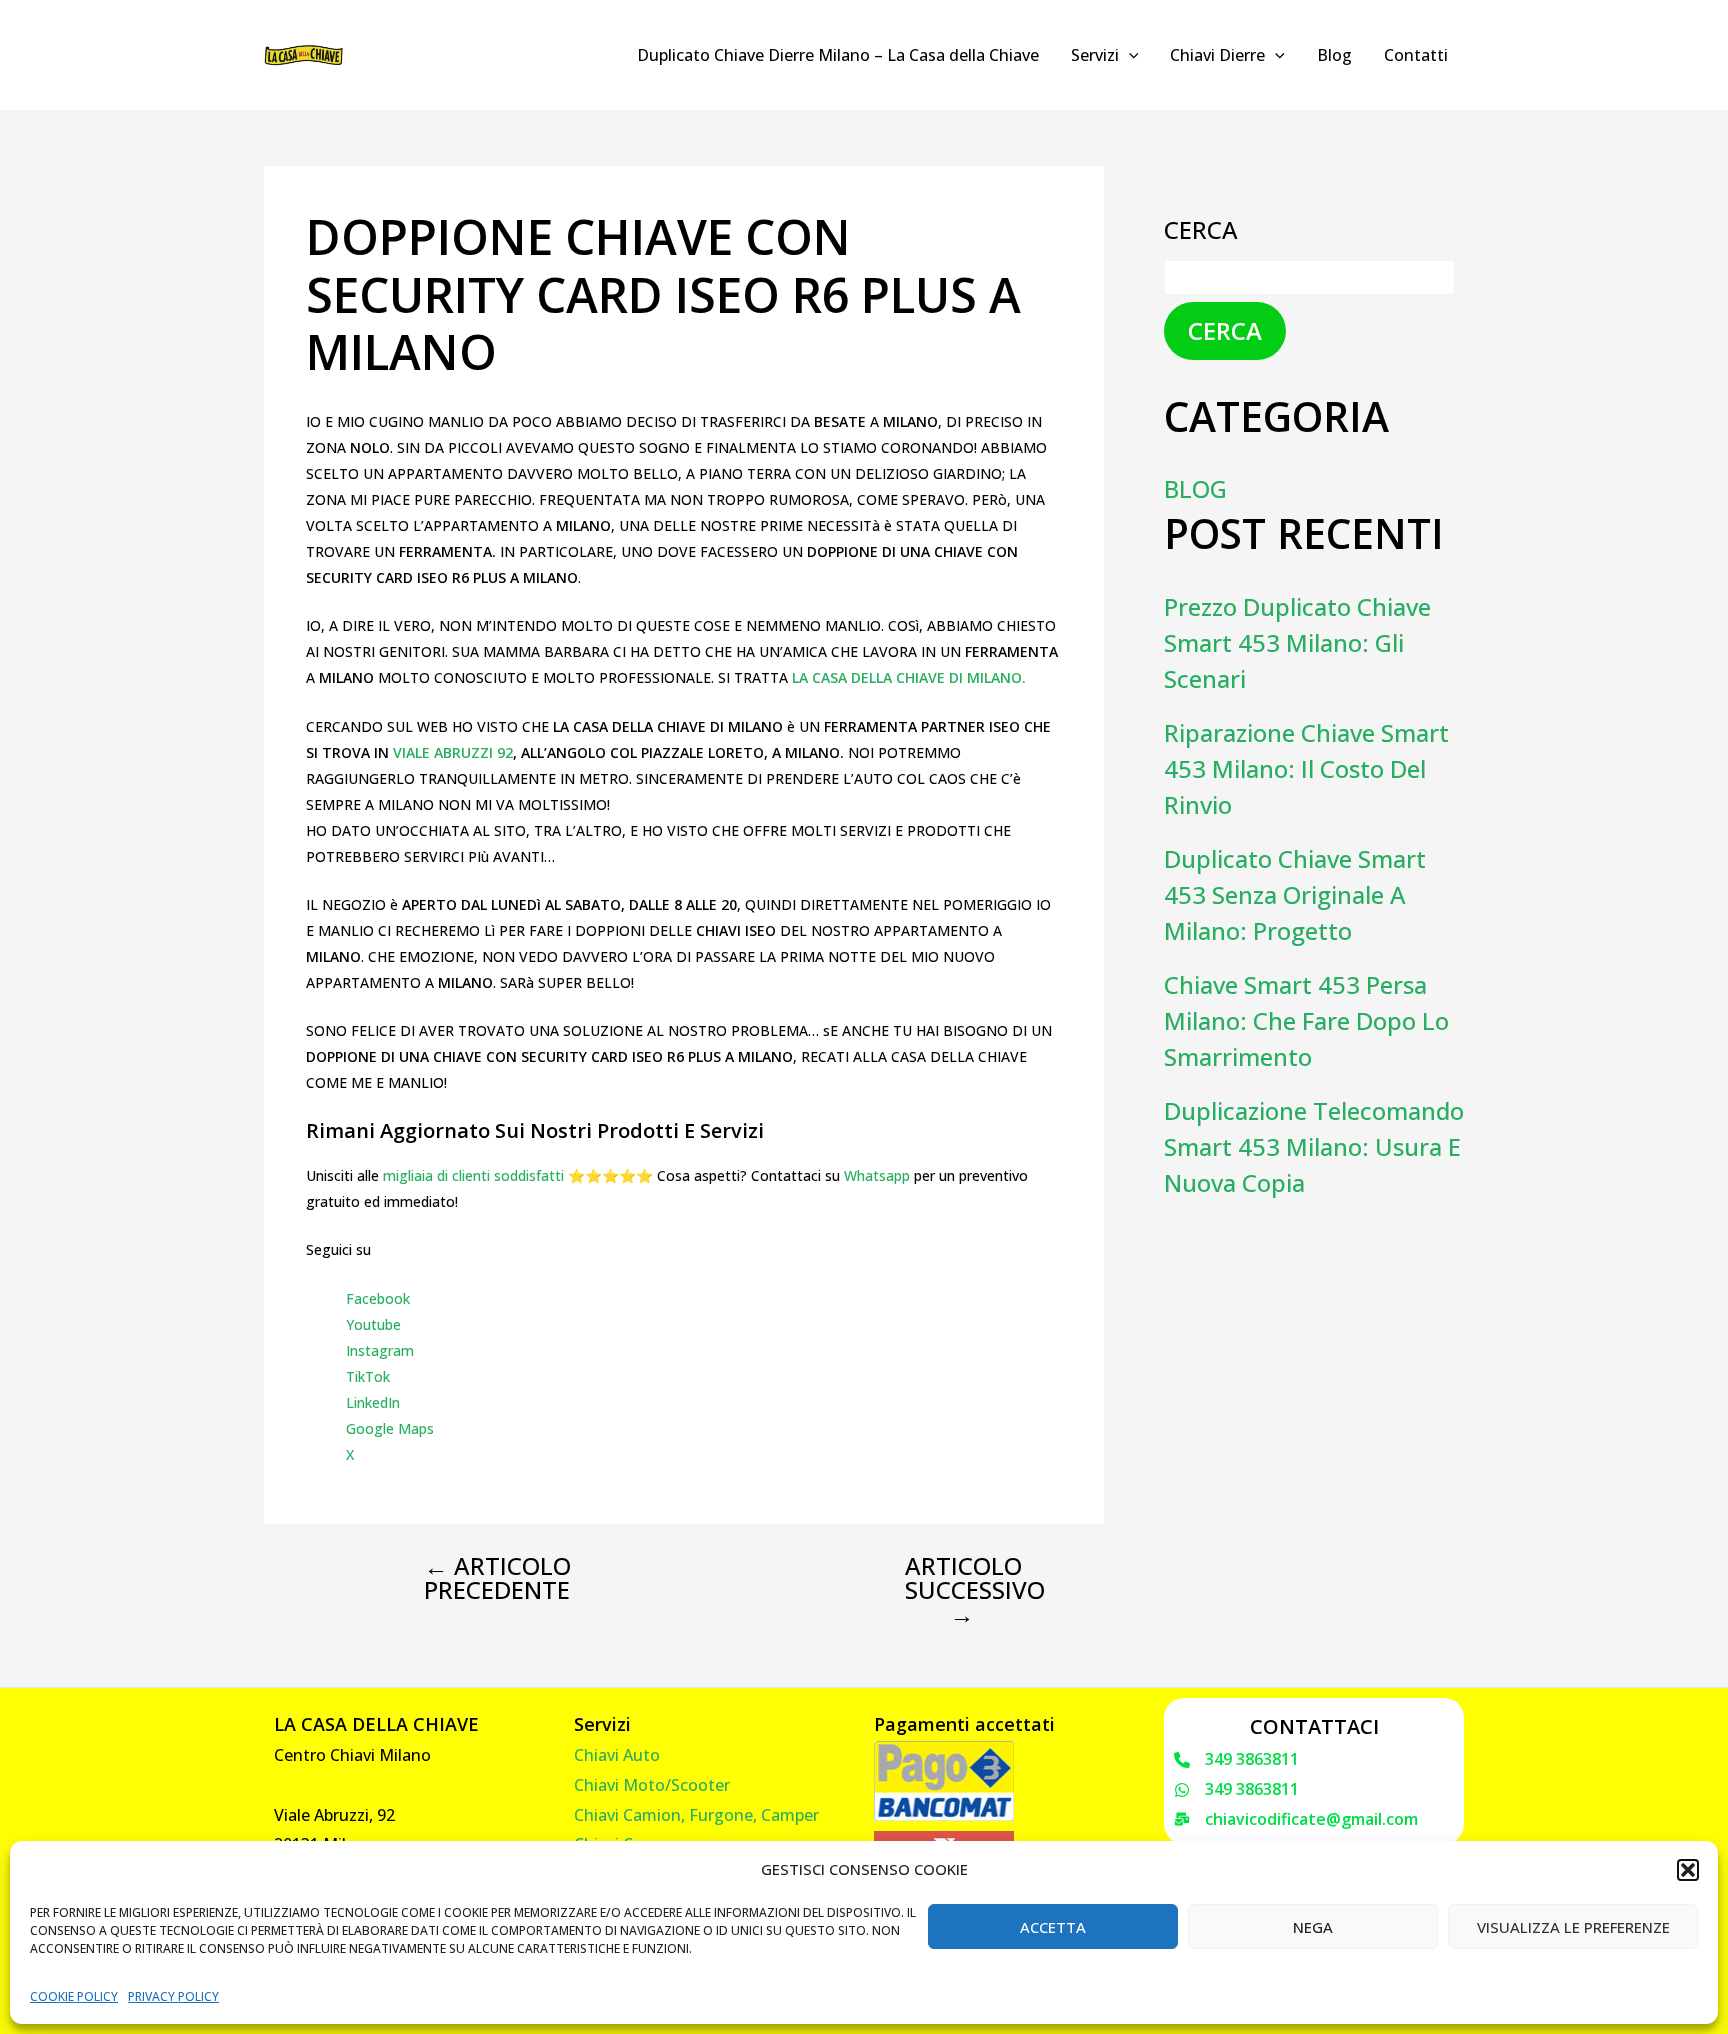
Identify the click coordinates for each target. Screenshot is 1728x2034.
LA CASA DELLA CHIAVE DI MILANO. (909, 677)
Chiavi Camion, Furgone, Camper (696, 1815)
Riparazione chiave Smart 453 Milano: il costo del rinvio (1306, 768)
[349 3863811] (1236, 1760)
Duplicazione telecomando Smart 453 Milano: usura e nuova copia (1314, 1146)
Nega (1313, 1927)
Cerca (1201, 229)
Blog (1334, 55)
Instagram (380, 1350)
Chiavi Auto (617, 1755)
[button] (1688, 1870)
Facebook (378, 1298)
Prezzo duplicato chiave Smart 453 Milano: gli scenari (1297, 642)
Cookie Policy (74, 1996)
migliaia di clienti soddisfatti (473, 1175)
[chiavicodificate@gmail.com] (1296, 1820)
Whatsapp (877, 1175)
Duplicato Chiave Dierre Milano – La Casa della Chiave (838, 55)
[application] (1129, 55)
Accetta (1053, 1927)
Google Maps (390, 1428)
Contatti (1416, 55)
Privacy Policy (173, 1996)
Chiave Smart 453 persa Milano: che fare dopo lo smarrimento (1306, 1020)
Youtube (373, 1324)
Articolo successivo (975, 1590)
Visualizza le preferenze (1573, 1927)
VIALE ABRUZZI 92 (453, 752)
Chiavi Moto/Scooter (652, 1785)
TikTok (368, 1376)
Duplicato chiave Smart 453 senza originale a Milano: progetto (1295, 894)
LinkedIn (373, 1402)
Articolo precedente (497, 1578)
